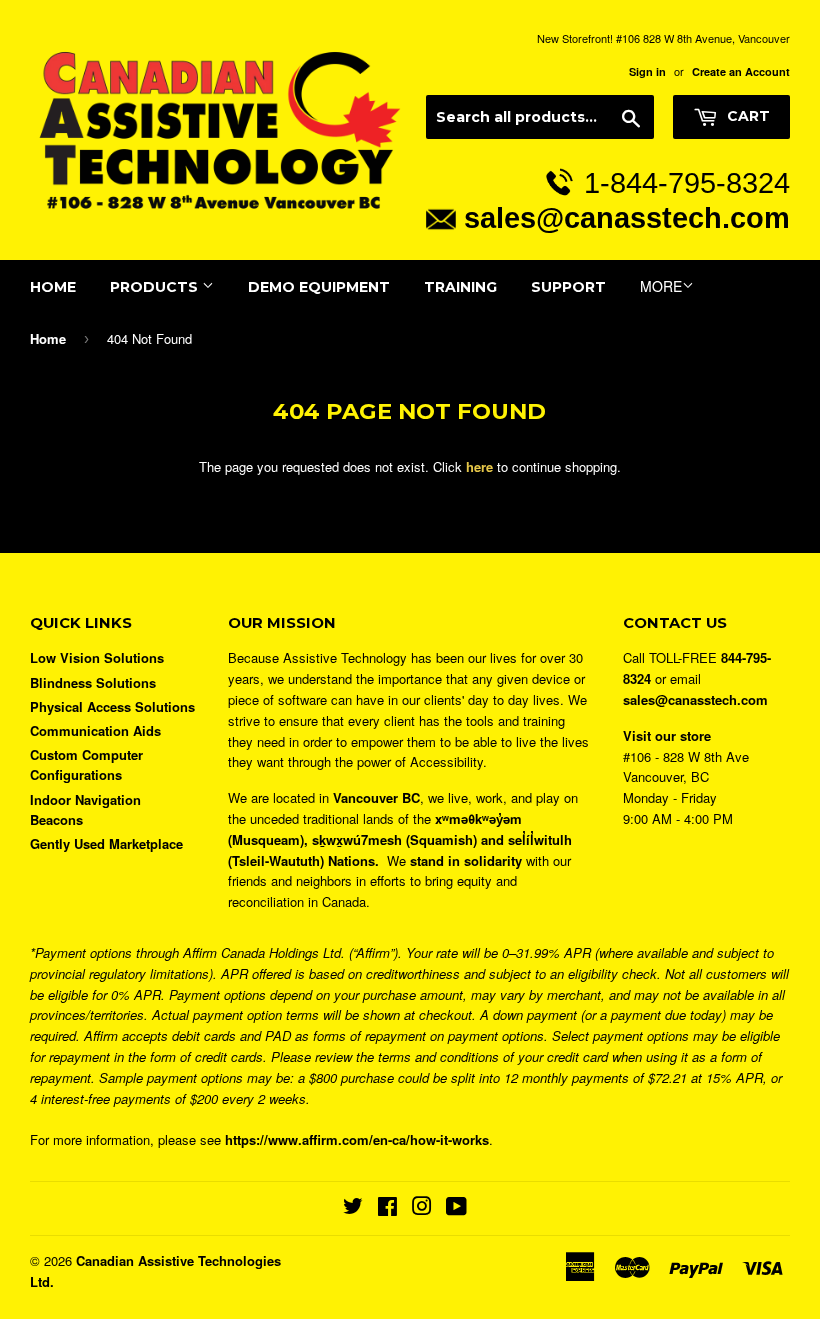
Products (156, 287)
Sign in (647, 71)
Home (53, 287)
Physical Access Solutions (112, 706)
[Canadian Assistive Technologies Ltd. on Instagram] (422, 1208)
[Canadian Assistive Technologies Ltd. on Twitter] (353, 1208)
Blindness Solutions (93, 682)
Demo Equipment (319, 287)
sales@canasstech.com (627, 217)
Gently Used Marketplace (106, 843)
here (479, 466)
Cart (746, 116)
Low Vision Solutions (97, 657)
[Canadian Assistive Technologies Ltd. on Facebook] (387, 1208)
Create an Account (741, 71)
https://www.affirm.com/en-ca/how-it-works (357, 1139)
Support (568, 287)
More (661, 286)
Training (460, 287)
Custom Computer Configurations (86, 765)
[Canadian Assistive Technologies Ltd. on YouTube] (456, 1208)
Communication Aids (95, 730)
